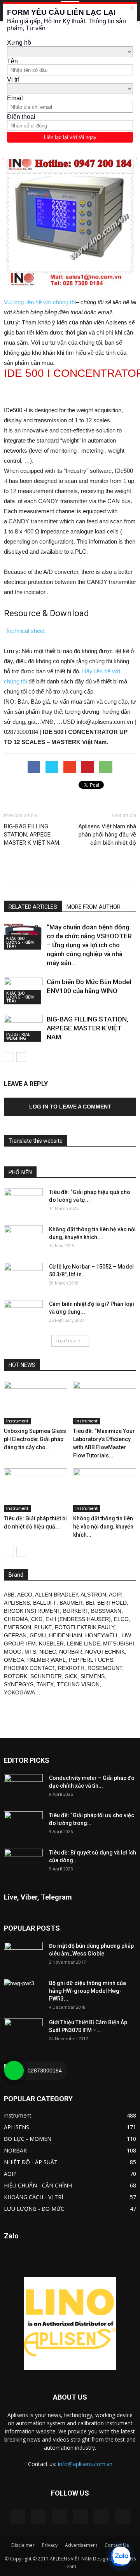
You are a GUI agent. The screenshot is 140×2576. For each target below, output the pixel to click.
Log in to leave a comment (70, 1107)
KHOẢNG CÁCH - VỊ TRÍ (33, 2197)
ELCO (121, 1619)
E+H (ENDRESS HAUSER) (78, 1619)
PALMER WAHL (46, 1660)
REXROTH (71, 1668)
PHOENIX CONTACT (29, 1668)
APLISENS (17, 1603)
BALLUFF (45, 1603)
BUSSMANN (106, 1611)
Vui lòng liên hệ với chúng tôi (40, 302)
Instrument (17, 1421)
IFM (31, 1644)
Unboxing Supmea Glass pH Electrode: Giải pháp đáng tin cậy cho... (35, 1439)
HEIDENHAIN (66, 1635)
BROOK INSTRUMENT (32, 1611)
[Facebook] (38, 2517)
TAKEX (45, 1684)
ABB (9, 1595)
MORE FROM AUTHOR (94, 907)
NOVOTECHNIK (105, 1652)
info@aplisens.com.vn (85, 2464)
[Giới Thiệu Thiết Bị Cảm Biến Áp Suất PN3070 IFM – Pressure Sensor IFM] (23, 2032)
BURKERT (75, 1611)
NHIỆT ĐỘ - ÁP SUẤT (31, 2162)
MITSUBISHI (119, 1644)
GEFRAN (15, 1635)
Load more (68, 1341)
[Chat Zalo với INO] (121, 2557)
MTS (30, 1652)
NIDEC (48, 1652)
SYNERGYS (19, 1684)
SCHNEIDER (46, 1676)
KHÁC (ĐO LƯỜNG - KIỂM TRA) (20, 942)
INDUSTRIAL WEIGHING (18, 1036)
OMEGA (14, 1660)
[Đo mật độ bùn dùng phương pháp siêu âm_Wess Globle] (23, 1956)
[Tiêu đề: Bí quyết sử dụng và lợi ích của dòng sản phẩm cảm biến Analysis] (23, 1862)
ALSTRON (93, 1595)
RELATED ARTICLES (33, 907)
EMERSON (17, 1627)
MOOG (13, 1652)
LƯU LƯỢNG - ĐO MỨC (34, 2209)
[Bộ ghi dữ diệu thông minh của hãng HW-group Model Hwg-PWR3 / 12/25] (23, 1993)
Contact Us (117, 2545)
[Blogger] (17, 2517)
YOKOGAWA (19, 1692)
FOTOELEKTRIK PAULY (84, 1627)
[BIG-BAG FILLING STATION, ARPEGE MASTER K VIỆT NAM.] (23, 1028)
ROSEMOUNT (105, 1668)
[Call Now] (14, 2071)
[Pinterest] (59, 2517)
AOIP (115, 1595)
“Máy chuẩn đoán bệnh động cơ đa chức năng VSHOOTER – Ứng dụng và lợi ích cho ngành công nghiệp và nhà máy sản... (89, 945)
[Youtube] (122, 2517)
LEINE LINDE (83, 1644)
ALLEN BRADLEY (56, 1595)
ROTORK (16, 1676)
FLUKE (43, 1627)
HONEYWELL (102, 1635)
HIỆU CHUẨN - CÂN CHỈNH (38, 2185)
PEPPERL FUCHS (91, 1660)
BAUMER (71, 1603)
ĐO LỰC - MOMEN (28, 2139)
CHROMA (16, 1619)
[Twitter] (101, 2517)
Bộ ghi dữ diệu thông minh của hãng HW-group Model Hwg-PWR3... (87, 1991)
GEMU (38, 1635)
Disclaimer (23, 2545)
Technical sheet (24, 631)
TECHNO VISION (78, 1684)
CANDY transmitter (63, 501)
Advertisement (81, 2545)
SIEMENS (93, 1676)
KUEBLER (51, 1644)
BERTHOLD (112, 1603)
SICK (71, 1676)
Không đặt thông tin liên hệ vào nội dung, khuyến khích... (103, 1527)
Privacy (50, 2545)
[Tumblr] (80, 2517)
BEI (90, 1603)
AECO (25, 1595)
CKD (37, 1619)
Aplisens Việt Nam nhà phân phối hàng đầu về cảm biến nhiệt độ (107, 835)
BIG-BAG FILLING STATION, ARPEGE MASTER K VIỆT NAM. (32, 835)
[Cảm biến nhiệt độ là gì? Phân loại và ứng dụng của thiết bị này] (23, 1314)
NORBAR (71, 1652)
